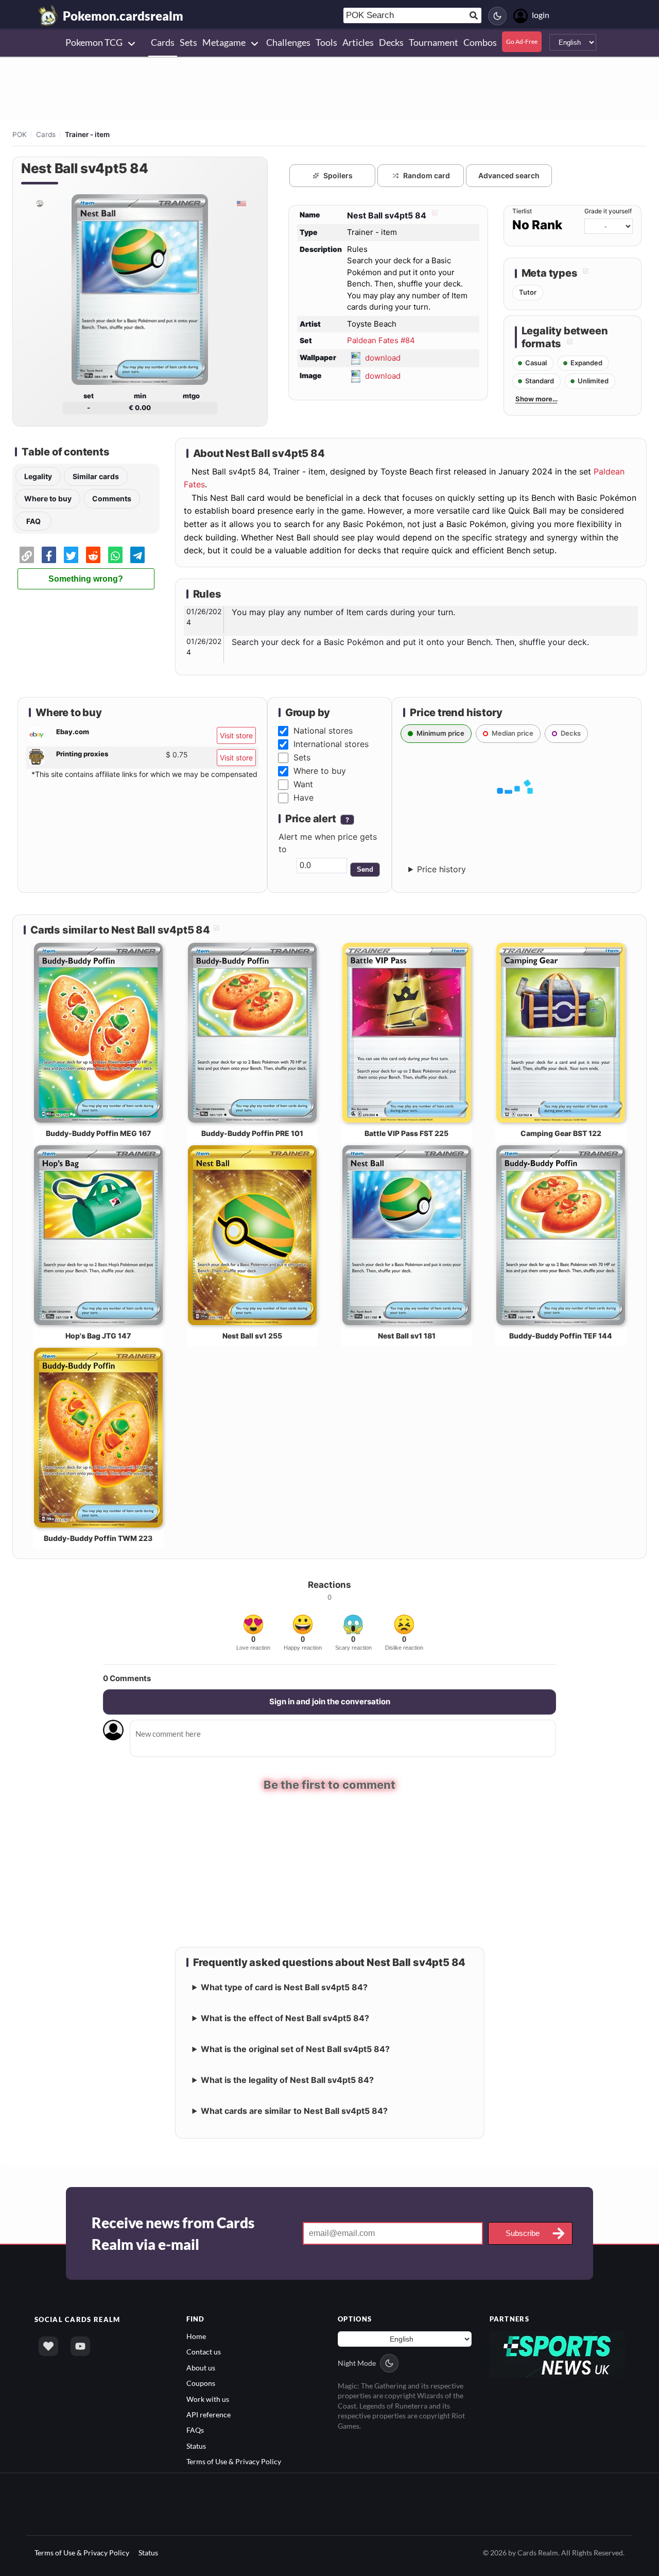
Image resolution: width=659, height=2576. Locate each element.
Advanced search (509, 175)
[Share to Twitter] (71, 555)
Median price (513, 733)
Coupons (201, 2383)
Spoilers (338, 175)
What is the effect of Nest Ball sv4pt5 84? (285, 2017)
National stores (323, 731)
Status (196, 2445)
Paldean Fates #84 (381, 340)
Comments (112, 498)
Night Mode (357, 2362)
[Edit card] (433, 215)
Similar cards (96, 476)
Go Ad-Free (522, 41)
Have (304, 798)
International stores (331, 744)
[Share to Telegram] (137, 555)
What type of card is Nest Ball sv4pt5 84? (284, 1986)
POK (20, 134)
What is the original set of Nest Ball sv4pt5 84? (295, 2048)
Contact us (204, 2351)
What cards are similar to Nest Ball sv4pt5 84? (294, 2110)
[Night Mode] (497, 16)
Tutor (528, 292)
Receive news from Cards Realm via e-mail (173, 2232)
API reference (209, 2414)
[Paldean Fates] (39, 203)
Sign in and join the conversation (330, 1701)
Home (196, 2335)
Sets (302, 757)
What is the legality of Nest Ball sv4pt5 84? (287, 2079)
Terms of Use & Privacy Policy (234, 2461)
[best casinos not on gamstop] (557, 2353)
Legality (38, 476)
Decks (571, 733)
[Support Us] (48, 2345)
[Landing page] (48, 15)
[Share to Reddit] (93, 555)
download (383, 357)
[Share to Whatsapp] (115, 555)
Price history (441, 869)
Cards (46, 134)
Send (365, 869)
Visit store (236, 735)
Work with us (208, 2398)
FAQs (195, 2429)
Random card (427, 175)
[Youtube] (80, 2345)
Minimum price (440, 733)
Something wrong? (86, 579)
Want (303, 784)
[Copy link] (27, 555)
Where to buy (48, 498)
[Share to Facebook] (49, 555)
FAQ (33, 521)
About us (201, 2367)
